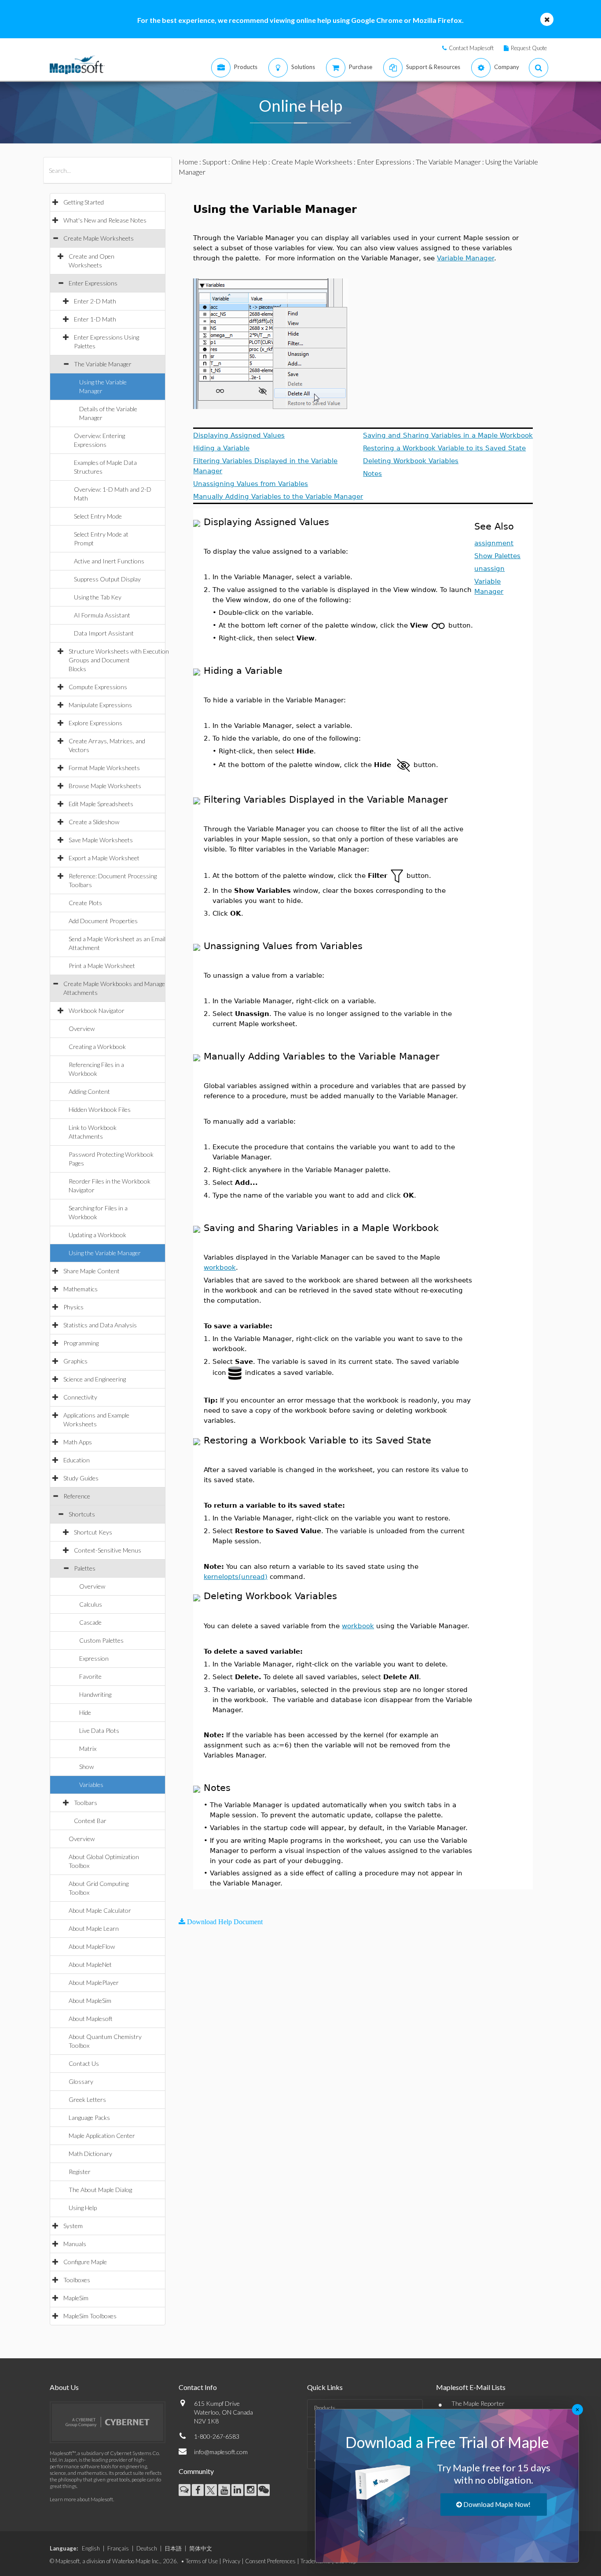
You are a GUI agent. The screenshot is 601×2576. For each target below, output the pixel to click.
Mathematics (81, 1289)
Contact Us (84, 2063)
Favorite (90, 1676)
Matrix (88, 1748)
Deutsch (147, 2548)
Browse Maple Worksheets (105, 786)
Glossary (81, 2081)
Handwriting (95, 1694)
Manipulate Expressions (100, 705)
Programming (81, 1343)
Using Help (83, 2208)
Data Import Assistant (104, 633)
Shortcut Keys (93, 1532)
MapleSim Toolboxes (90, 2316)
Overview (82, 1029)
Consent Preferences (270, 2561)
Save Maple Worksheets (101, 840)
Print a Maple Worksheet (102, 966)
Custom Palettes (101, 1640)
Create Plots (85, 903)
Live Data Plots (99, 1730)
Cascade (90, 1622)
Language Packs (89, 2117)
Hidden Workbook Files (100, 1109)
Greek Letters (87, 2099)
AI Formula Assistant (102, 615)
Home (188, 162)
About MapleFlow (92, 1946)
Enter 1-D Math (95, 319)
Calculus (91, 1604)
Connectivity (80, 1397)
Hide (85, 1712)
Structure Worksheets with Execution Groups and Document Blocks (119, 660)
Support (215, 162)
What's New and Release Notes (105, 220)
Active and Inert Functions (109, 561)
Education (77, 1460)
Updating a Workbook (97, 1235)
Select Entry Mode (98, 516)
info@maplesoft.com (221, 2452)
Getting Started (84, 202)
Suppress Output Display (107, 579)
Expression (94, 1658)
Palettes (85, 1568)
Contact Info (198, 2387)
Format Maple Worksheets (104, 768)
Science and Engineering (95, 1379)
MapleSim (76, 2298)
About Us (64, 2387)
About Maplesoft (91, 2019)
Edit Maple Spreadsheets (101, 804)
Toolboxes (77, 2280)
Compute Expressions (98, 687)
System (73, 2226)
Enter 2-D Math (95, 301)
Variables (91, 1785)
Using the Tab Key (98, 597)
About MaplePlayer (94, 1982)
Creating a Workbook (97, 1047)
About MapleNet (90, 1964)
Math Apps (78, 1442)
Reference (77, 1496)
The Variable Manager (103, 364)
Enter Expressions (93, 283)
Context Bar (90, 1821)
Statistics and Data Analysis (100, 1325)
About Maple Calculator (100, 1910)
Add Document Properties (103, 921)
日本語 (173, 2548)
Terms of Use (202, 2561)
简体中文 (201, 2548)
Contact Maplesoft (471, 48)
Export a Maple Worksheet (104, 858)
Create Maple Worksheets (99, 238)
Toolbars (86, 1803)
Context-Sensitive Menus (108, 1550)
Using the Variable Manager (105, 1253)
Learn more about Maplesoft (81, 2499)
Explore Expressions (95, 723)
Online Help (249, 162)
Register (80, 2172)
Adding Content (89, 1091)
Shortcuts (82, 1514)
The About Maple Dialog (100, 2190)
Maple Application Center (102, 2136)
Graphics (75, 1361)
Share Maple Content (92, 1271)
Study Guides (81, 1478)
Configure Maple (85, 2262)
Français (118, 2548)
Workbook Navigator (97, 1010)
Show (86, 1767)
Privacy (231, 2561)
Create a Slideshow (94, 822)
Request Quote (529, 48)
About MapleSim (90, 2001)
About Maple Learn (94, 1928)
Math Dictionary (90, 2154)
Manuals (75, 2244)
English (91, 2548)
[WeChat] (264, 2490)
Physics (73, 1307)
